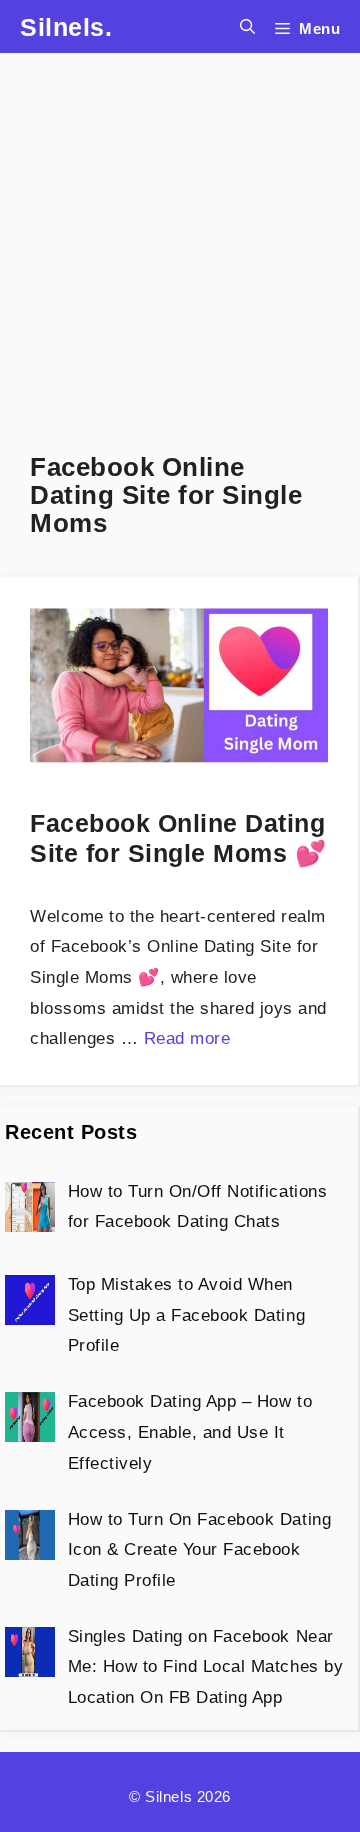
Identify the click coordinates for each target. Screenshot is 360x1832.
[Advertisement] (180, 233)
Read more (187, 1038)
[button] (247, 26)
